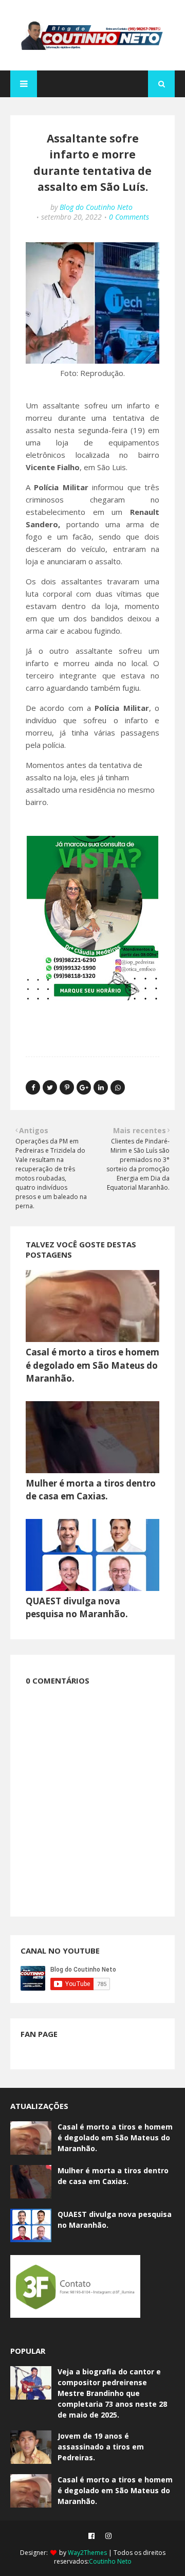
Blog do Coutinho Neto (96, 207)
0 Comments (129, 217)
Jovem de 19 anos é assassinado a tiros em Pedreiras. (101, 2447)
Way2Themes (87, 2553)
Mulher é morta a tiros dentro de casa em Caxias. (113, 2176)
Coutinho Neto (110, 2561)
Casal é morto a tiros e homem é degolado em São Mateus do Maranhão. (92, 1365)
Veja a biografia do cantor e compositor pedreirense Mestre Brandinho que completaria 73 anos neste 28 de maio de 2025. (112, 2393)
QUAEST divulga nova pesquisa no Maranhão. (115, 2220)
